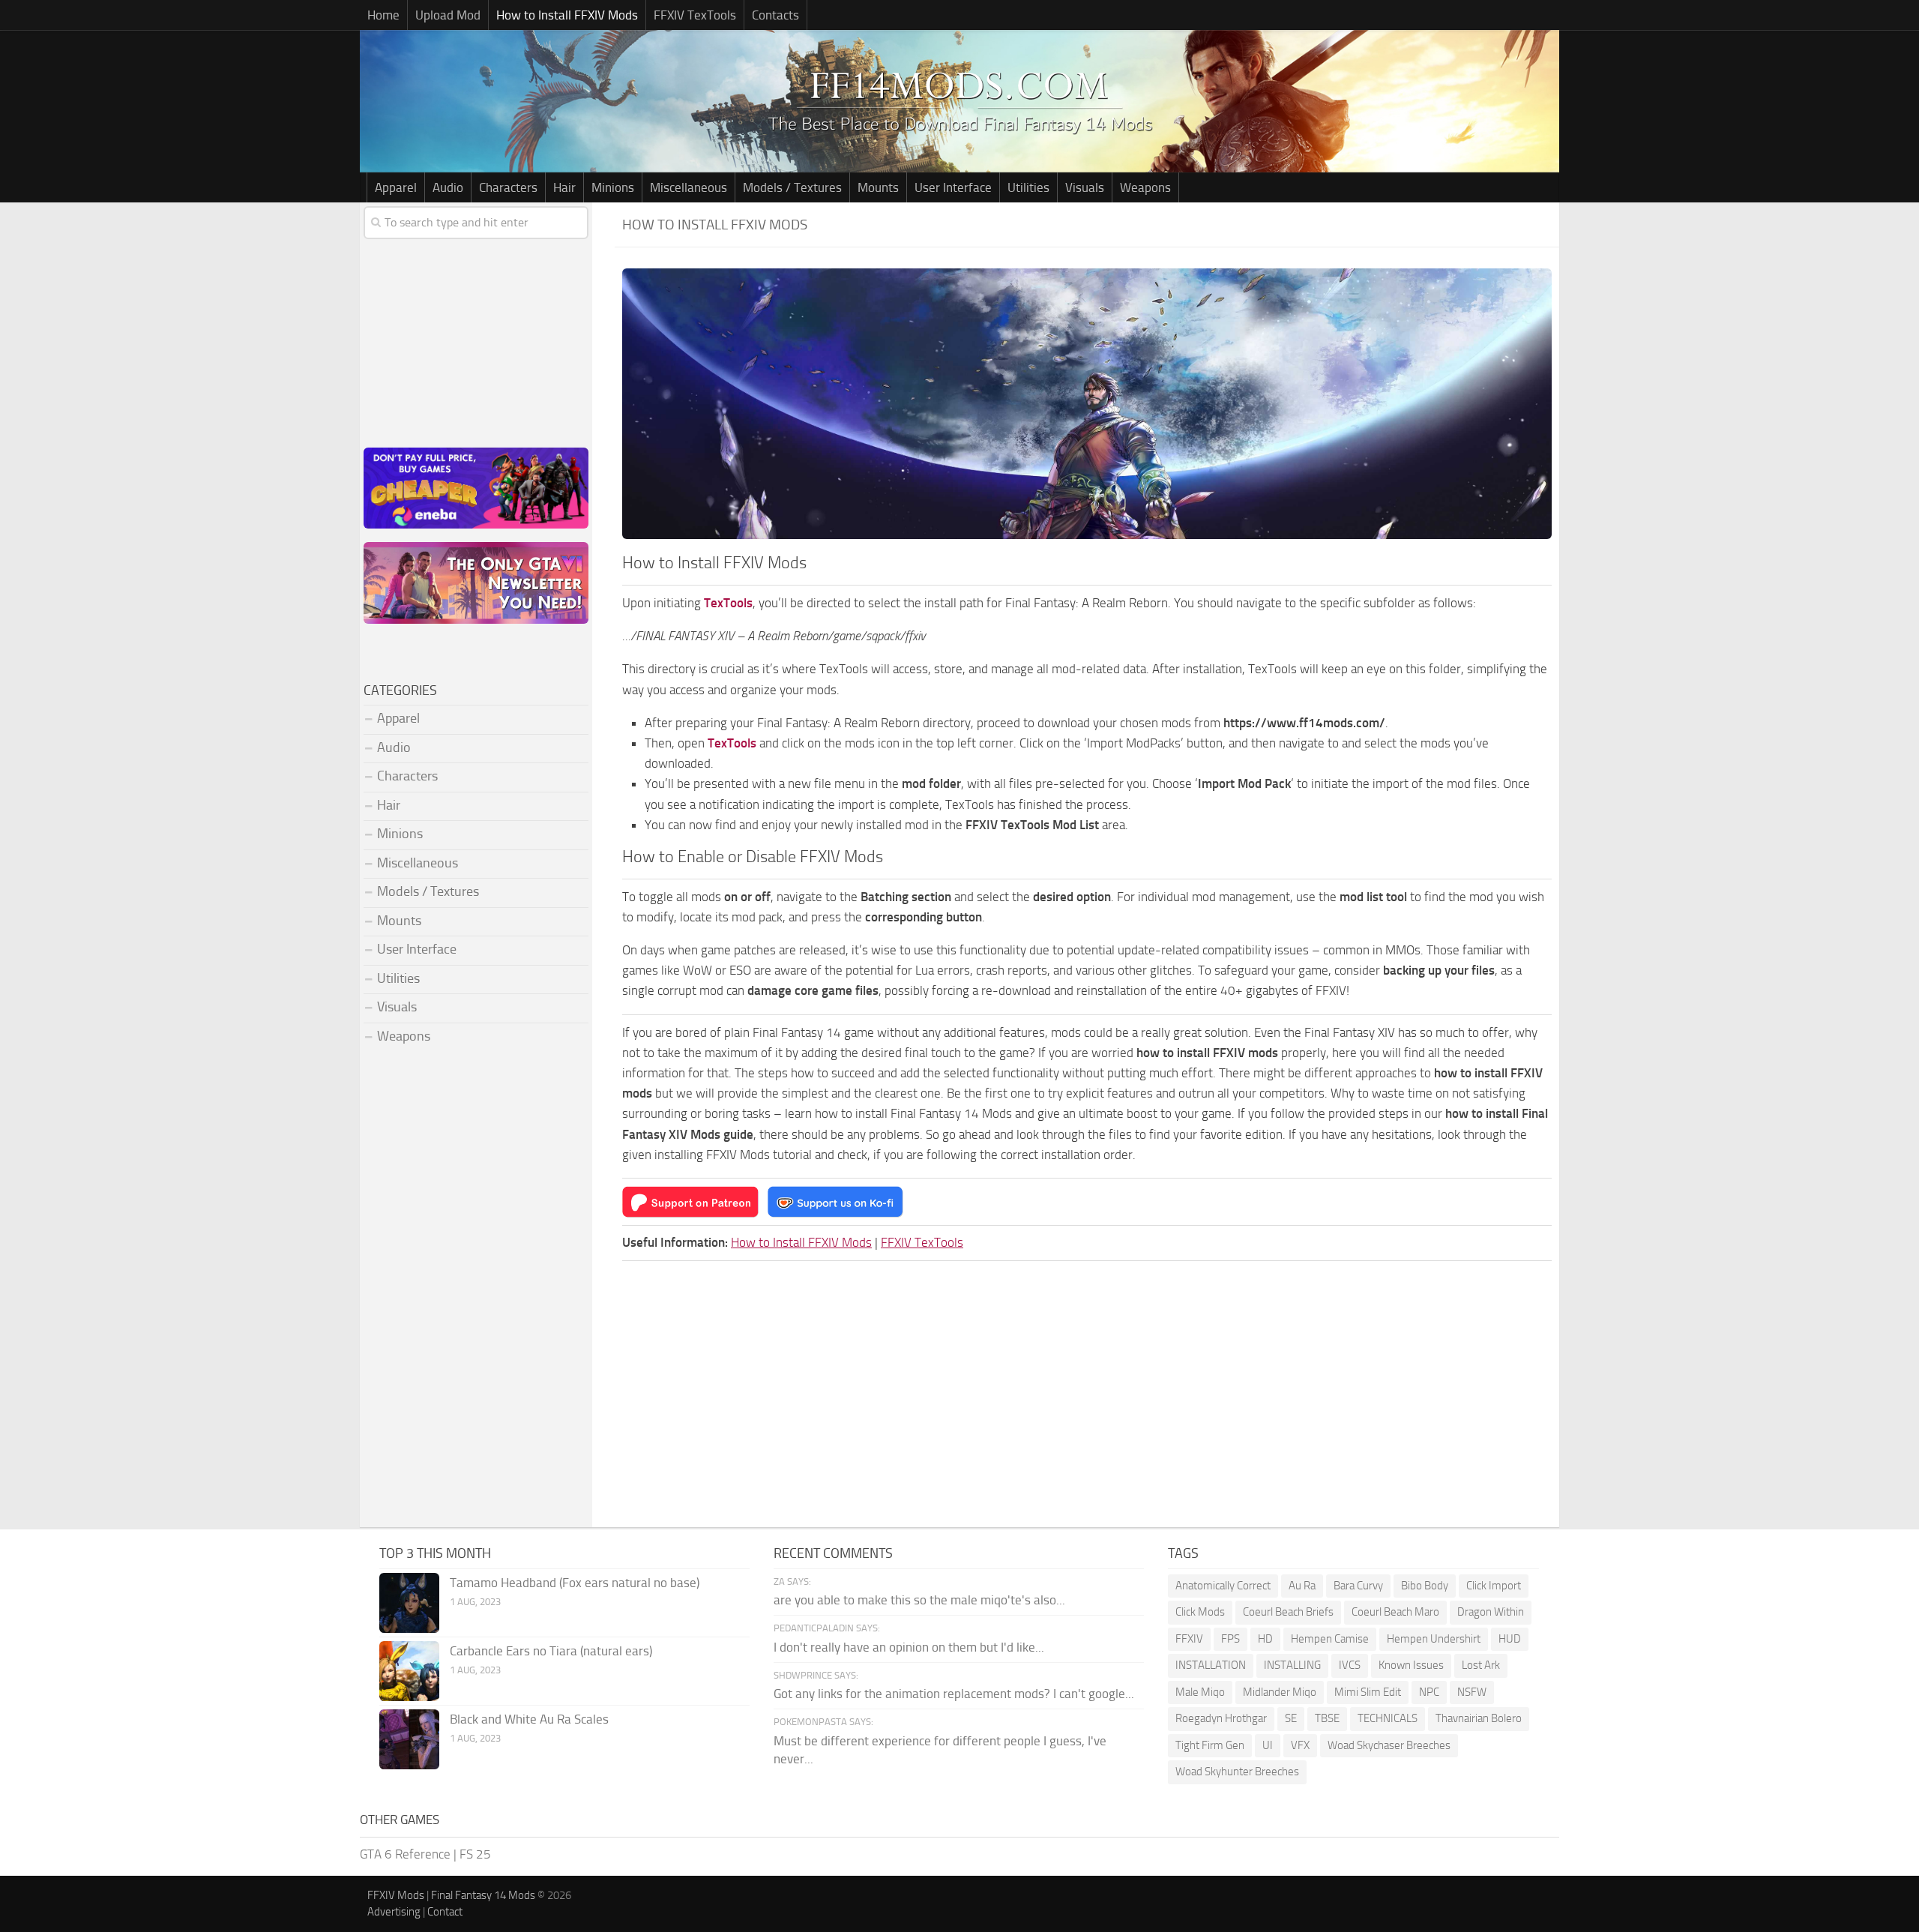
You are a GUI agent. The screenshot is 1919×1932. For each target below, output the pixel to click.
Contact (445, 1912)
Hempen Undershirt (1434, 1639)
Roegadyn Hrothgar (1221, 1718)
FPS (1230, 1639)
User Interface (953, 187)
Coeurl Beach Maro (1395, 1612)
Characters (508, 187)
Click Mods (1200, 1612)
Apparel (396, 187)
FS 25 (475, 1854)
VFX (1300, 1745)
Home (383, 15)
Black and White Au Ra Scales (529, 1719)
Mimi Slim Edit (1368, 1692)
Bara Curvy (1358, 1586)
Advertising (394, 1912)
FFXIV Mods (396, 1895)
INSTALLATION (1211, 1665)
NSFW (1472, 1692)
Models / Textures (792, 187)
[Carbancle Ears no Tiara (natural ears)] (409, 1671)
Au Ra (1302, 1586)
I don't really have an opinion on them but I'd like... (909, 1647)
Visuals (1085, 187)
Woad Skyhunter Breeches (1237, 1772)
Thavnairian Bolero (1479, 1718)
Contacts (775, 15)
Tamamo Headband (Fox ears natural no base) (575, 1583)
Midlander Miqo (1280, 1692)
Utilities (1028, 187)
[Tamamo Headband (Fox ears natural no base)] (409, 1603)
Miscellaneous (689, 187)
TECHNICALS (1388, 1718)
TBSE (1327, 1718)
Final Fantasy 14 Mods (483, 1895)
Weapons (1145, 187)
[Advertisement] (476, 340)
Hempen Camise (1330, 1639)
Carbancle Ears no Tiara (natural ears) (551, 1651)
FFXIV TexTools (695, 15)
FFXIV (1189, 1639)
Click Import (1494, 1586)
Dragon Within (1491, 1612)
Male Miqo (1200, 1692)
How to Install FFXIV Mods (567, 15)
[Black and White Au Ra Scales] (409, 1739)
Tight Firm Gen (1210, 1745)
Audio (448, 187)
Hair (564, 187)
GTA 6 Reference (405, 1854)
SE (1291, 1718)
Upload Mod (448, 15)
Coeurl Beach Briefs (1288, 1612)
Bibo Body (1425, 1586)
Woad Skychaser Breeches (1389, 1745)
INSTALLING (1292, 1665)
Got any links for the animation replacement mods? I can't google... (954, 1694)
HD (1265, 1639)
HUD (1510, 1639)
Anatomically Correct (1223, 1586)
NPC (1429, 1692)
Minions (613, 187)
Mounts (878, 187)
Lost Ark (1481, 1665)
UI (1268, 1745)
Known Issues (1411, 1665)
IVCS (1350, 1665)
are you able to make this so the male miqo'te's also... (919, 1600)
